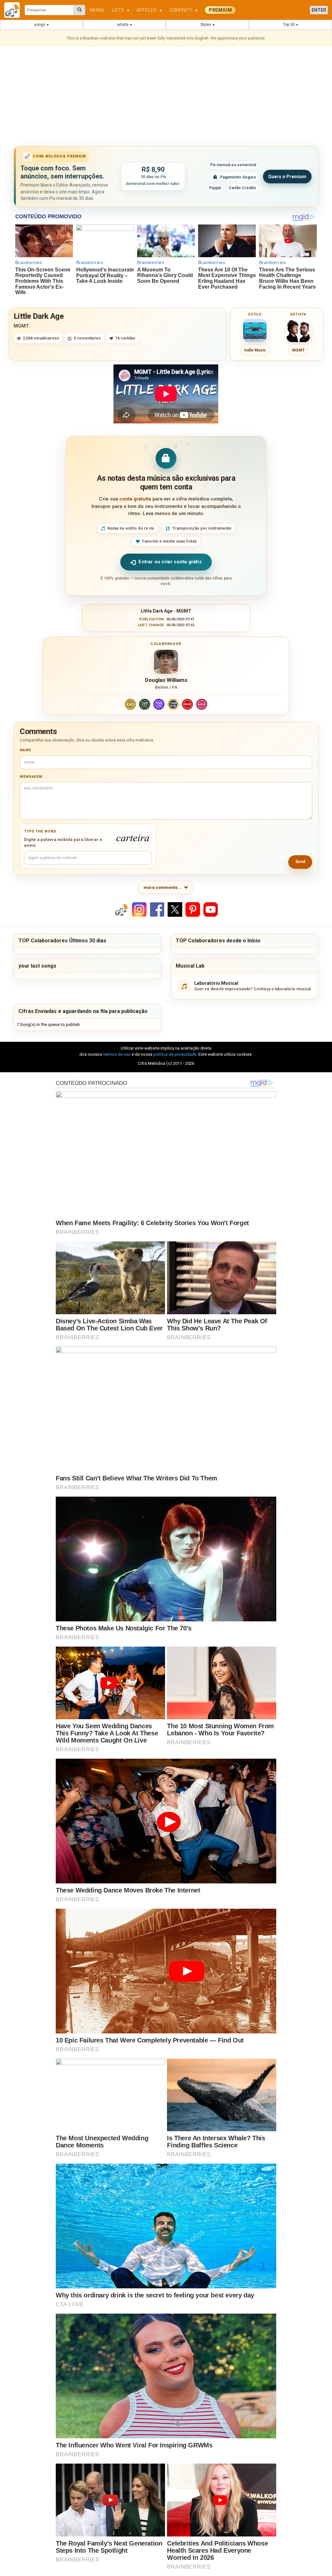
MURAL (98, 10)
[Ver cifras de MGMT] (298, 330)
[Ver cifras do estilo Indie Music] (255, 330)
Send (300, 862)
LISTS (121, 10)
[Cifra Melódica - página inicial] (14, 10)
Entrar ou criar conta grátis (170, 562)
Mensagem (31, 777)
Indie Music (255, 350)
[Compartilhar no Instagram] (139, 909)
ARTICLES (149, 10)
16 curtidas (125, 338)
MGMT (21, 326)
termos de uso (117, 1054)
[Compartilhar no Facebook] (157, 909)
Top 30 (289, 25)
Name (25, 750)
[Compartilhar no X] (175, 909)
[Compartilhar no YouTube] (211, 909)
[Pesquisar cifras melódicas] (80, 10)
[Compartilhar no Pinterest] (193, 909)
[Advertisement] (166, 97)
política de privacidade (175, 1054)
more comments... (163, 887)
